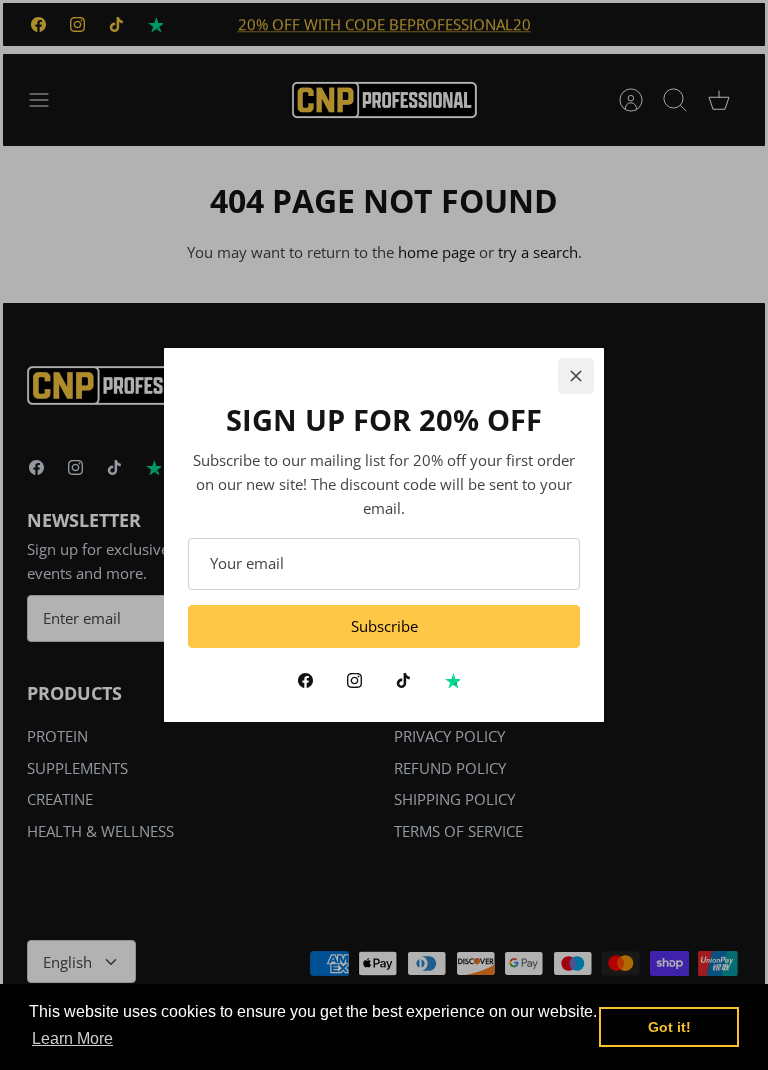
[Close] (576, 376)
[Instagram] (354, 680)
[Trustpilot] (452, 680)
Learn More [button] (72, 1038)
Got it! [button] (669, 1027)
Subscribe (384, 626)
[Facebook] (305, 680)
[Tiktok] (403, 680)
